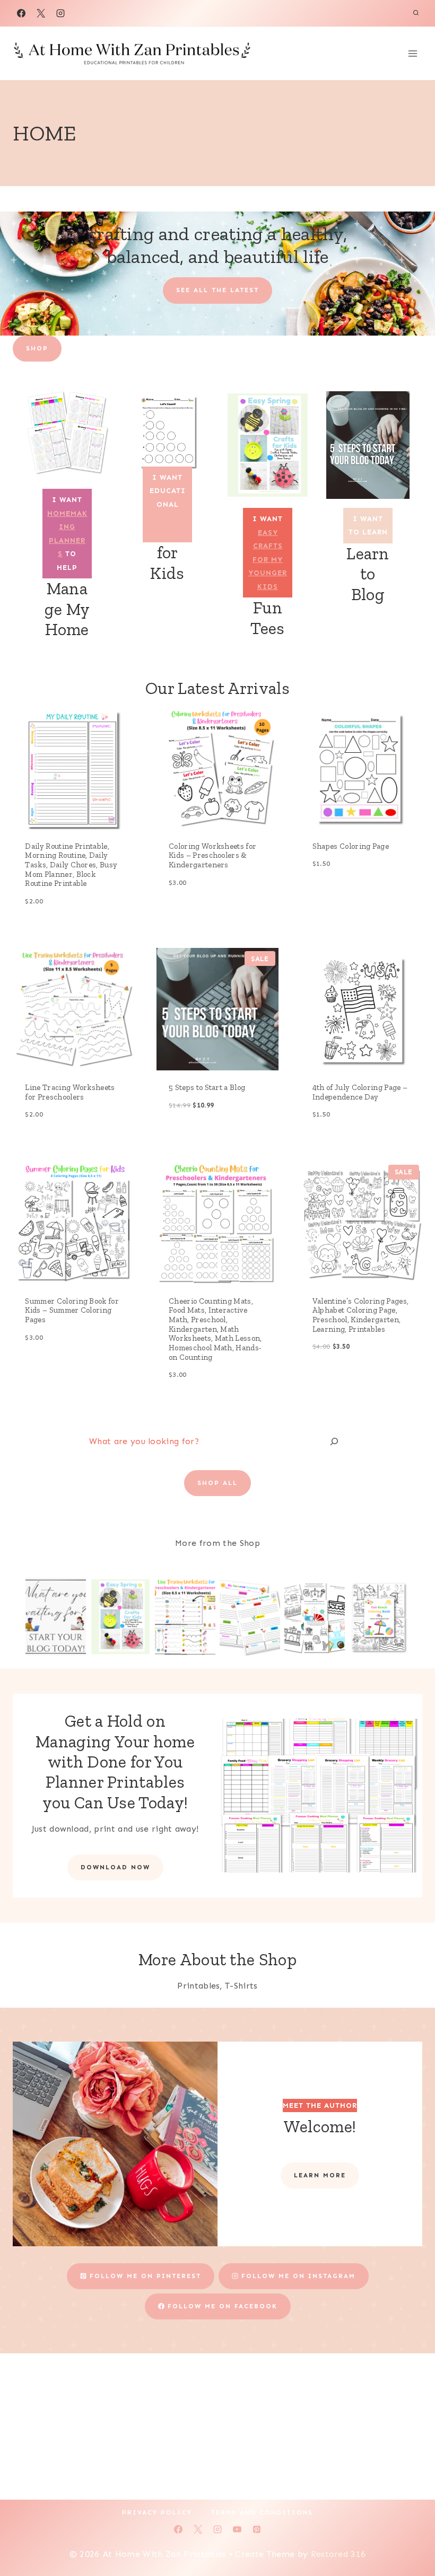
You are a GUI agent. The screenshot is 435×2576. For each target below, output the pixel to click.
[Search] (334, 1442)
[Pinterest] (257, 2529)
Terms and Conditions (262, 2512)
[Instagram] (60, 13)
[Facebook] (21, 13)
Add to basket (196, 917)
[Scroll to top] (410, 2535)
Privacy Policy (157, 2512)
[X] (41, 13)
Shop (37, 348)
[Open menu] (412, 53)
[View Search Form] (416, 13)
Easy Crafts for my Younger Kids (268, 560)
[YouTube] (237, 2529)
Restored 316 (338, 2554)
